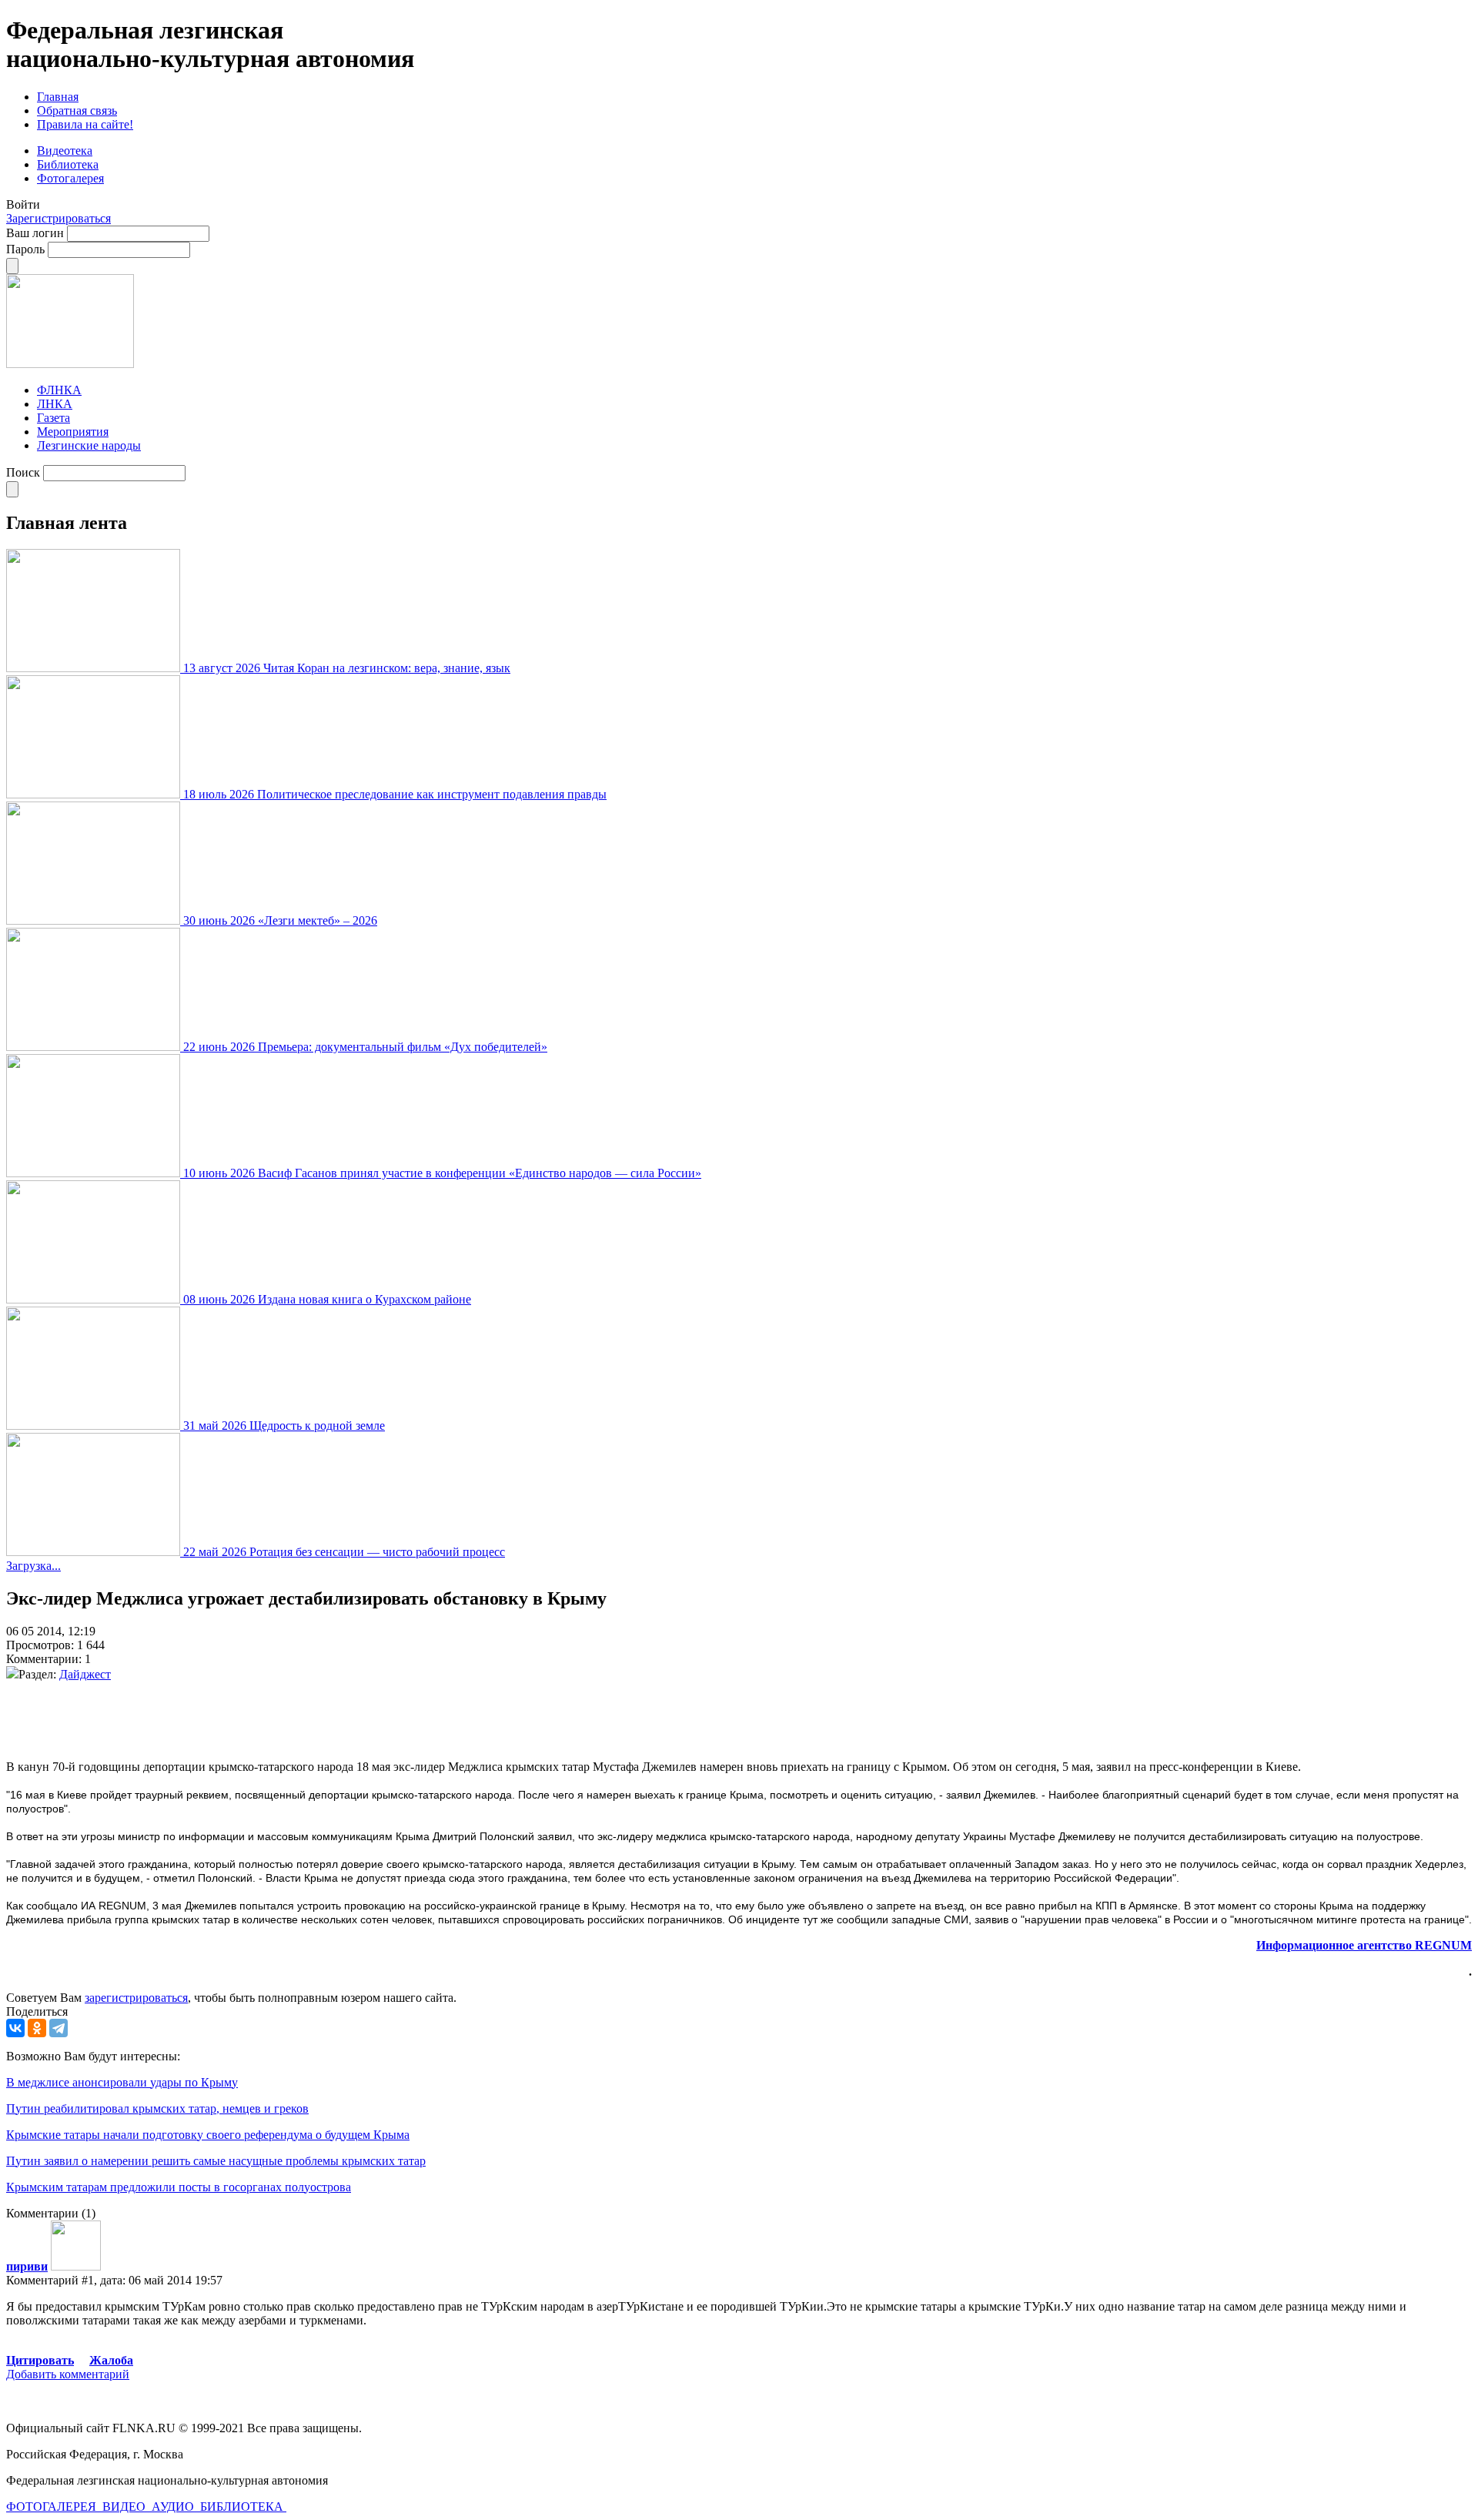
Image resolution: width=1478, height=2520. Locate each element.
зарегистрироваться (136, 1998)
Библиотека (68, 164)
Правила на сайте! (85, 124)
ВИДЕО (125, 2507)
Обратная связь (77, 110)
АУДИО (174, 2507)
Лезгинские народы (89, 445)
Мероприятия (73, 432)
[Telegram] (59, 2028)
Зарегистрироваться (59, 218)
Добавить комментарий (68, 2374)
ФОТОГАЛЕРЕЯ (53, 2507)
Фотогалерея (70, 178)
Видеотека (65, 151)
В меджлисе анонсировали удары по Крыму (122, 2082)
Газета (54, 418)
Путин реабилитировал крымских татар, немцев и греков (157, 2108)
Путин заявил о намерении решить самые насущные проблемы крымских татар (216, 2161)
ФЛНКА (59, 390)
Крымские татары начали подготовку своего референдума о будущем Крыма (208, 2135)
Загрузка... (33, 1566)
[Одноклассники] (37, 2028)
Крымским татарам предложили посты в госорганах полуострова (179, 2187)
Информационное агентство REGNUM (1364, 1945)
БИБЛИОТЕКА (243, 2507)
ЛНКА (55, 404)
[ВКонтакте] (15, 2028)
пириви (27, 2266)
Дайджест (85, 1674)
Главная (58, 97)
